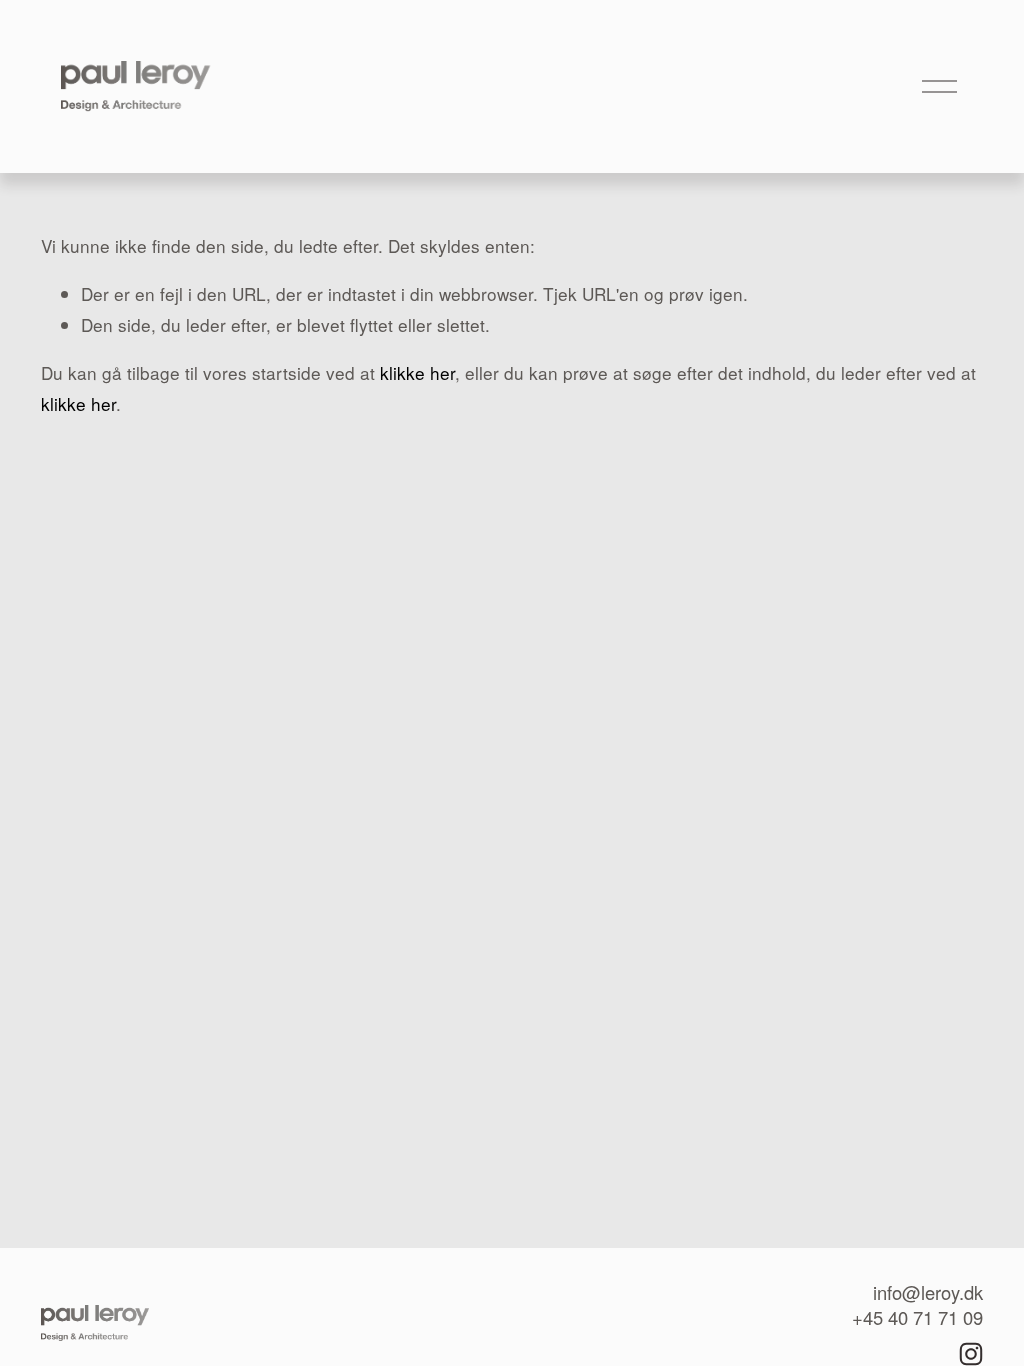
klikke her (417, 372)
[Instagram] (971, 1354)
